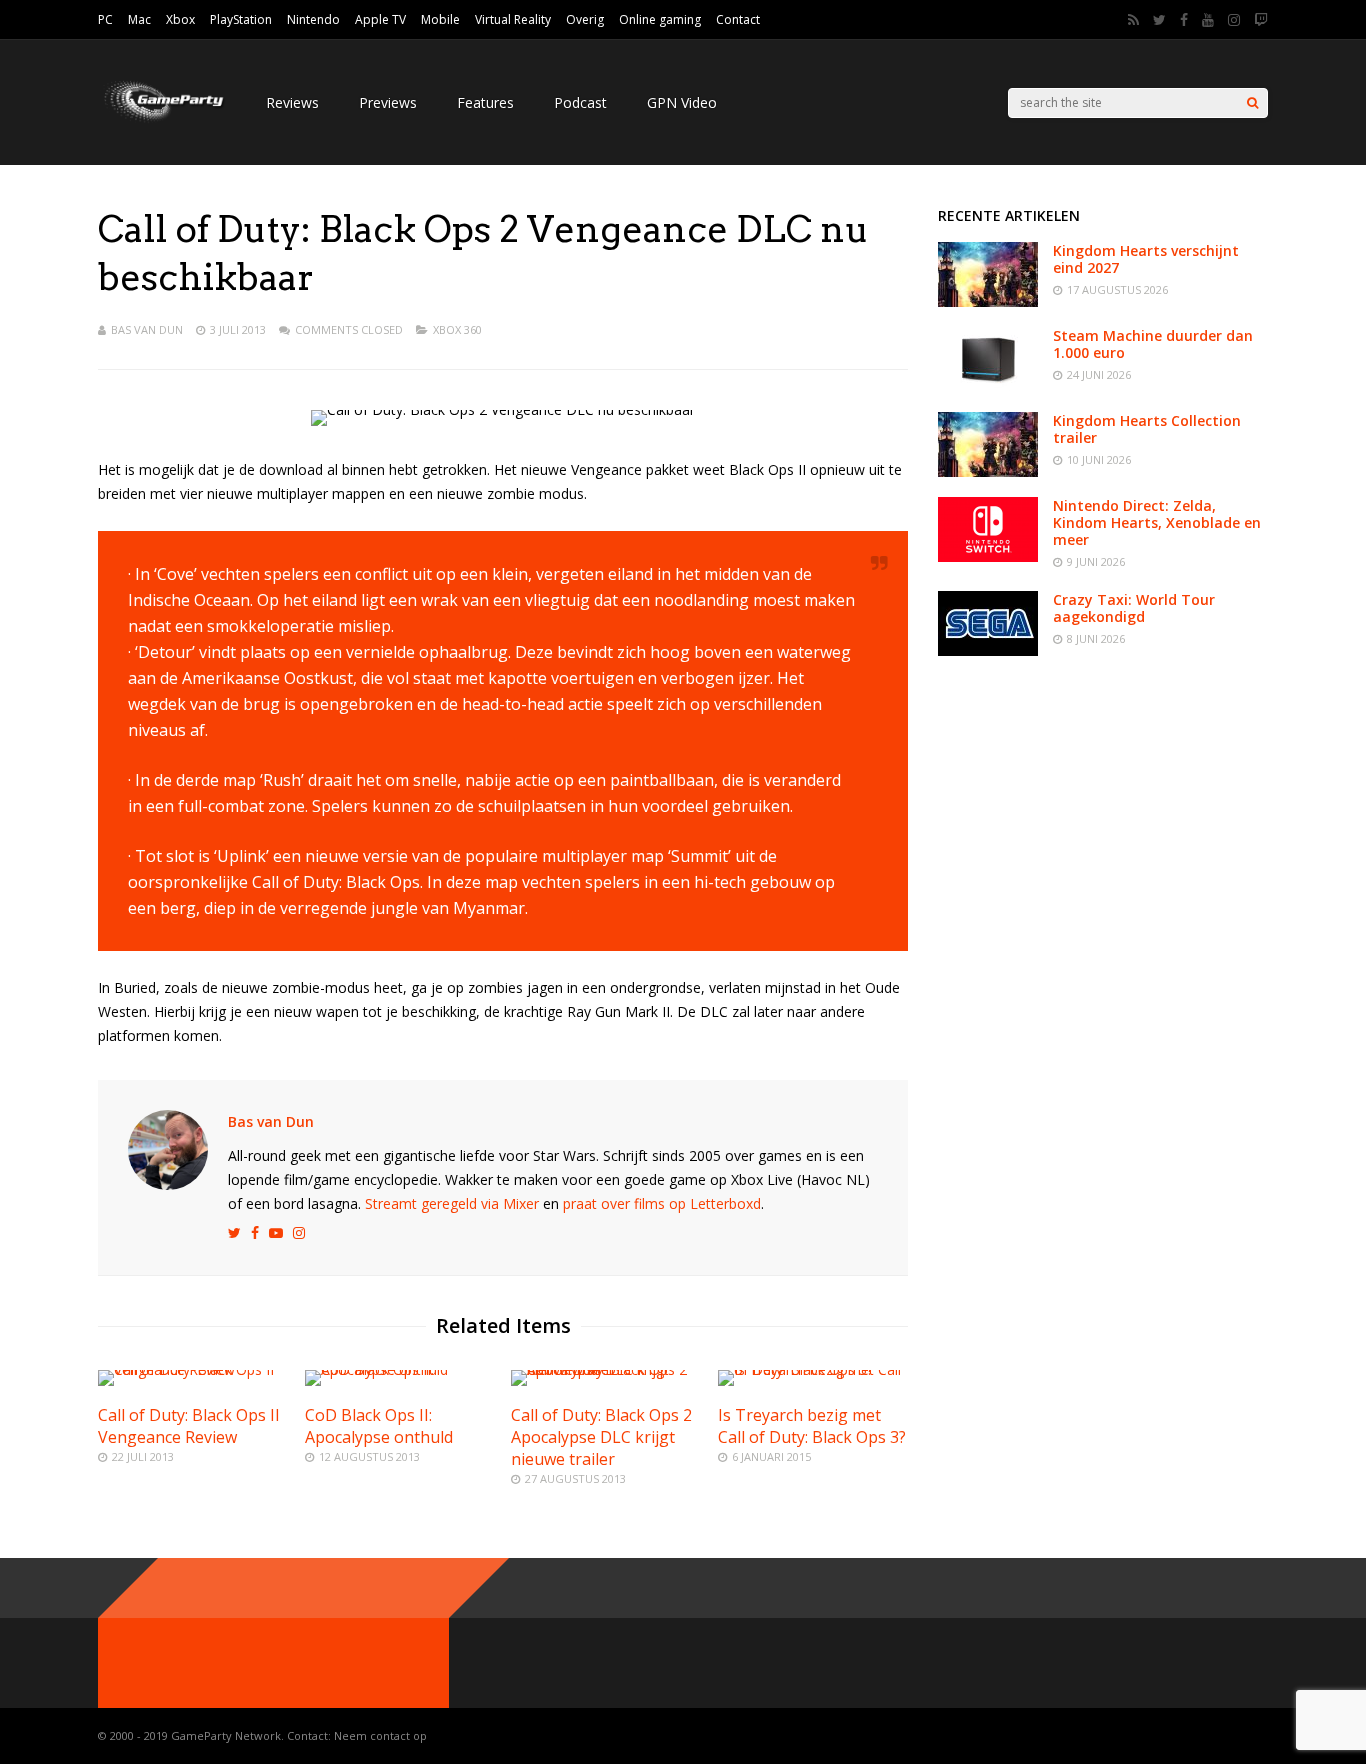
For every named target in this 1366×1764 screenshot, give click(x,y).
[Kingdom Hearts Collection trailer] (988, 471)
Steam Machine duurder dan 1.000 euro (1153, 344)
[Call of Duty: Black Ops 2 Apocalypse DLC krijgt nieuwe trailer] (606, 1369)
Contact (738, 19)
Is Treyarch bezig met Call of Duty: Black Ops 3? (812, 1426)
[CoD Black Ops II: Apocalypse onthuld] (400, 1369)
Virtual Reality (513, 19)
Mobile (440, 19)
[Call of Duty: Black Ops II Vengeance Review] (193, 1369)
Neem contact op (380, 1735)
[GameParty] (162, 120)
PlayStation (241, 19)
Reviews (292, 102)
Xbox (180, 19)
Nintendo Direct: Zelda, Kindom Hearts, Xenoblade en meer (1157, 522)
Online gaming (660, 19)
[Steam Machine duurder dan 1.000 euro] (988, 386)
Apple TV (380, 19)
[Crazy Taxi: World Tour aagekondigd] (988, 650)
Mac (139, 19)
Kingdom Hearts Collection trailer (1147, 429)
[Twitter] (1159, 20)
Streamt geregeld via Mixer (452, 1203)
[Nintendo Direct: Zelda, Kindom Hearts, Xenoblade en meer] (988, 556)
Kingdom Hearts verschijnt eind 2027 (1146, 259)
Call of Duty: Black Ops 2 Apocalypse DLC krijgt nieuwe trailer (601, 1437)
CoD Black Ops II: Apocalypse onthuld (379, 1426)
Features (485, 102)
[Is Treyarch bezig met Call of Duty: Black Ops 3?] (813, 1369)
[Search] (1252, 103)
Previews (388, 102)
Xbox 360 (457, 329)
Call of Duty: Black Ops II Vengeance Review (189, 1426)
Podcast (580, 102)
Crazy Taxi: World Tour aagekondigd (1134, 608)
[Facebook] (1184, 20)
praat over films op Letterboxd (662, 1203)
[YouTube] (1208, 20)
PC (105, 19)
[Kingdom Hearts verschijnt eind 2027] (988, 301)
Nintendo (313, 19)
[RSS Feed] (1133, 20)
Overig (585, 19)
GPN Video (682, 102)
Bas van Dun (147, 329)
